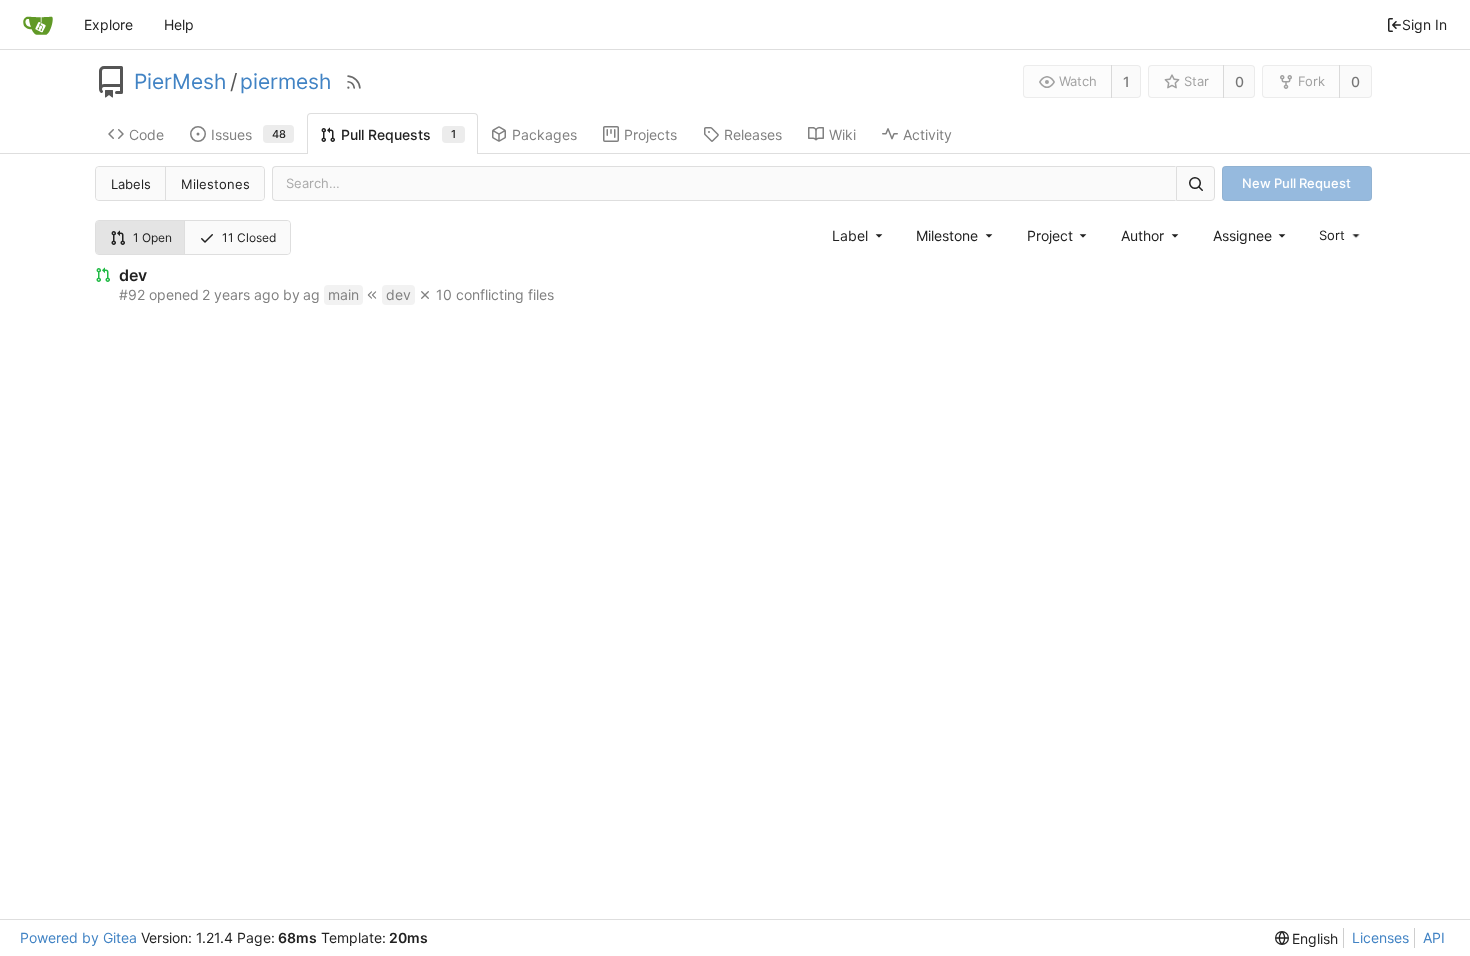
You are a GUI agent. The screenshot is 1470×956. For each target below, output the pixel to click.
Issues (248, 134)
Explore (108, 24)
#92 (132, 294)
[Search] (1195, 183)
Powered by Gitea (78, 937)
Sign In (1424, 24)
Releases (753, 134)
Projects (650, 134)
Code (146, 134)
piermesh (285, 82)
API (1434, 937)
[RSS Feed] (354, 82)
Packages (544, 134)
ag (311, 294)
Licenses (1380, 937)
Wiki (842, 134)
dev (133, 275)
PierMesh (180, 82)
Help (179, 24)
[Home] (38, 25)
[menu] (1341, 235)
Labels (131, 184)
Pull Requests (398, 134)
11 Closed (249, 237)
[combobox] (858, 235)
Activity (927, 134)
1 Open (152, 237)
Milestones (215, 184)
